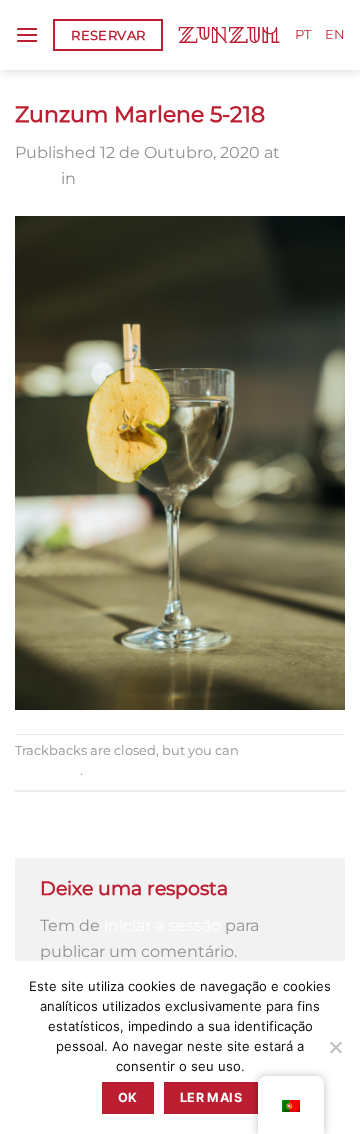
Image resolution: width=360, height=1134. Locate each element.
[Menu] (27, 34)
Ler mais (211, 1097)
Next (44, 829)
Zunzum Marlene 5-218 (170, 178)
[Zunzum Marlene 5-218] (180, 461)
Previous (59, 804)
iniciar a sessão (162, 925)
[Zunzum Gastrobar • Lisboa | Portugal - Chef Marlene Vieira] (229, 35)
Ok (128, 1097)
